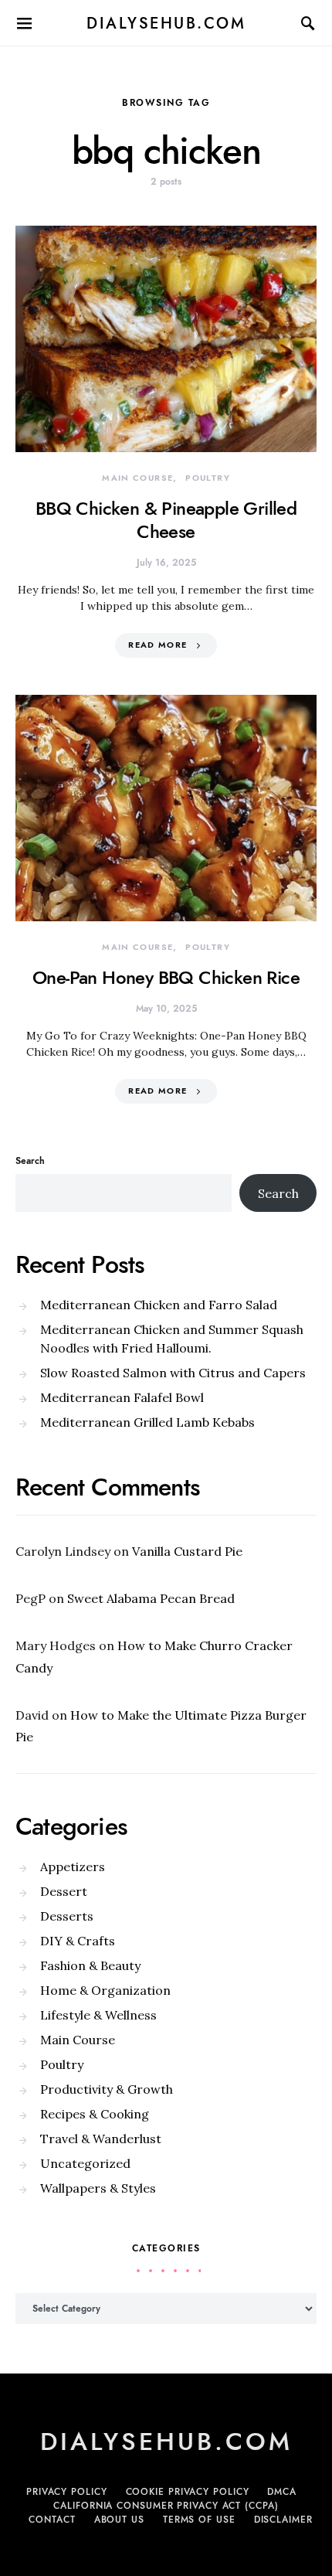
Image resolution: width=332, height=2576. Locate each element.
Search (30, 1161)
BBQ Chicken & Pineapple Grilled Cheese (166, 520)
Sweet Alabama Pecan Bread (151, 1598)
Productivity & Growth (107, 2089)
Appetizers (73, 1866)
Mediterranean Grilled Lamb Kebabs (147, 1422)
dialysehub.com (166, 23)
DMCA (282, 2492)
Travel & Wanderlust (101, 2139)
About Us (119, 2520)
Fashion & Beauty (90, 1965)
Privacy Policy (67, 2492)
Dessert (64, 1891)
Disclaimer (283, 2520)
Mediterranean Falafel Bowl (122, 1397)
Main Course (137, 478)
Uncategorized (85, 2163)
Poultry (208, 478)
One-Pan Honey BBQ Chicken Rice (166, 977)
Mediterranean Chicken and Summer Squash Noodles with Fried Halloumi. (172, 1339)
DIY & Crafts (78, 1941)
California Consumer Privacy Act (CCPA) (166, 2506)
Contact (52, 2520)
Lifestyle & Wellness (98, 2015)
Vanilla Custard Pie (187, 1551)
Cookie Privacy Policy (188, 2492)
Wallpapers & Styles (98, 2188)
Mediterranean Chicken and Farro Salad (159, 1305)
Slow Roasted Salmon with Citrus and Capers (173, 1373)
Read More (158, 645)
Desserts (67, 1916)
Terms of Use (199, 2520)
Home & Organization (105, 1990)
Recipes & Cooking (95, 2114)
